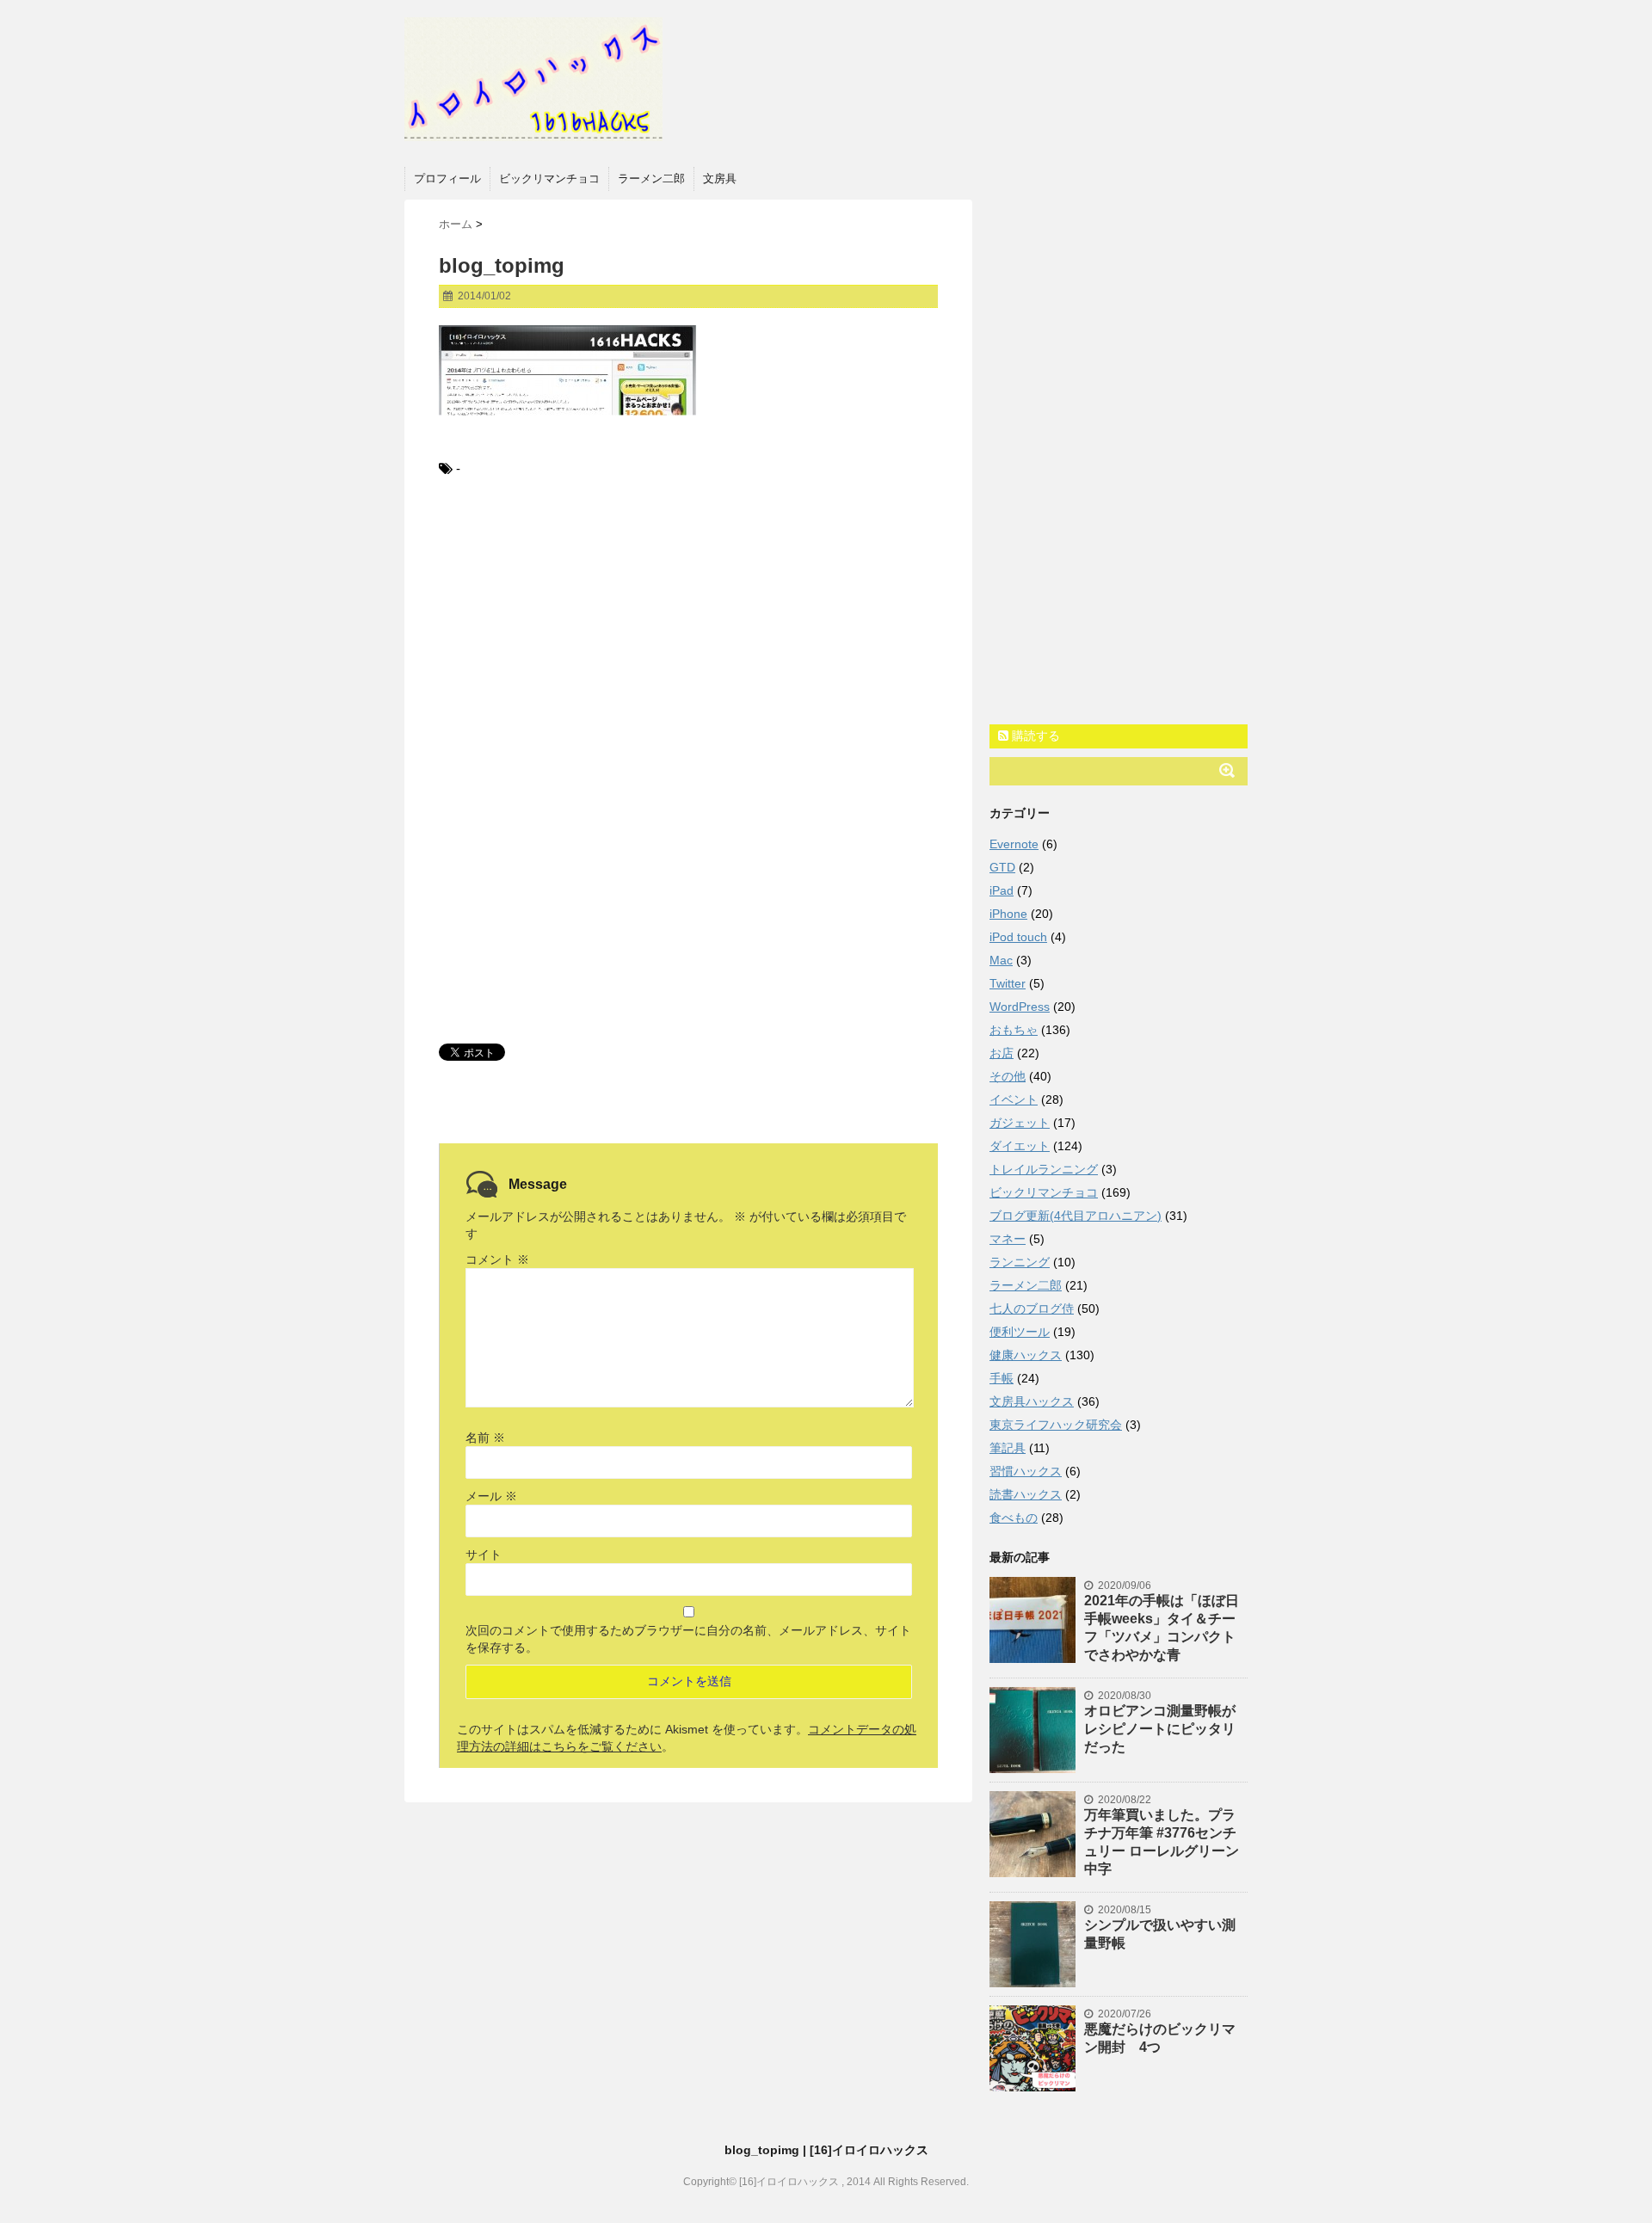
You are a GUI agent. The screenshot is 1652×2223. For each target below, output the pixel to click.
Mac (1001, 960)
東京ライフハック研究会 (1056, 1425)
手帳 (1002, 1378)
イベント (1014, 1099)
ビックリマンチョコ (549, 179)
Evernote (1014, 844)
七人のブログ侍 (1032, 1309)
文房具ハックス (1032, 1401)
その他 (1008, 1076)
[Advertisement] (688, 635)
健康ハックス (1026, 1355)
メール (491, 1496)
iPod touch (1018, 937)
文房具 (720, 179)
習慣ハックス (1026, 1471)
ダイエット (1020, 1146)
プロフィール (447, 179)
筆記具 (1008, 1448)
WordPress (1020, 1007)
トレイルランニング (1044, 1169)
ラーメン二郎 (651, 179)
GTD (1002, 867)
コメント (497, 1259)
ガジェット (1020, 1123)
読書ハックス (1026, 1494)
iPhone (1008, 914)
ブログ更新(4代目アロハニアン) (1076, 1216)
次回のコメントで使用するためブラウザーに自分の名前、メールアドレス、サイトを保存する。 (688, 1639)
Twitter (1008, 983)
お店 (1002, 1053)
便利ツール (1020, 1332)
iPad (1002, 890)
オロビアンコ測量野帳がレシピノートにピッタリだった (1160, 1729)
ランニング (1020, 1262)
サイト (484, 1555)
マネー (1008, 1239)
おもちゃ (1014, 1030)
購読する (1034, 736)
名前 (485, 1438)
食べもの (1014, 1518)
